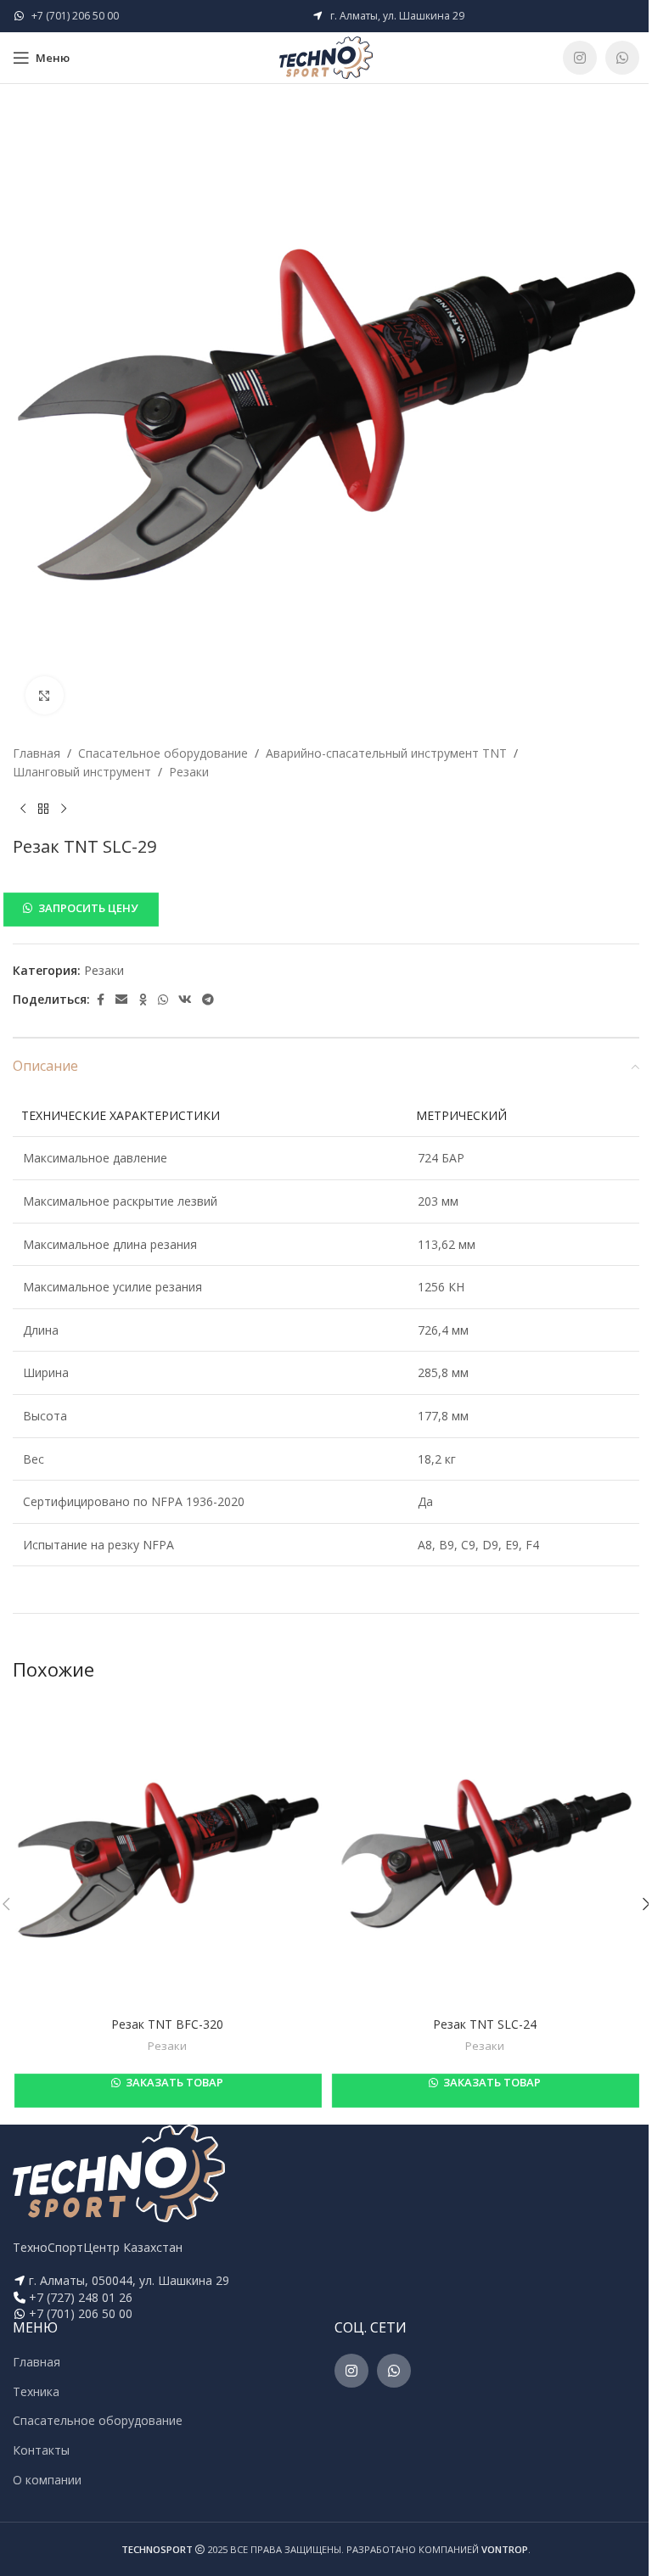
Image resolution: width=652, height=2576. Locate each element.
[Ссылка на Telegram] (208, 1000)
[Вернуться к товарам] (43, 809)
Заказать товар (173, 2082)
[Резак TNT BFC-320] (167, 1854)
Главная (37, 753)
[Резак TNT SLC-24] (485, 1854)
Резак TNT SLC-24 (485, 2024)
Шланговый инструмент (82, 772)
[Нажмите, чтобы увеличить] (45, 695)
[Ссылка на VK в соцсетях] (185, 1000)
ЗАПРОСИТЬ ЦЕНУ (88, 908)
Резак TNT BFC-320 (167, 2024)
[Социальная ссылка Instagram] (580, 58)
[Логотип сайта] (326, 56)
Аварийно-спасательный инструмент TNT (386, 753)
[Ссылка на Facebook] (100, 1000)
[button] (326, 909)
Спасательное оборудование (163, 753)
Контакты (41, 2450)
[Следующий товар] (64, 809)
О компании (47, 2480)
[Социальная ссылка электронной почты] (121, 1000)
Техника (36, 2391)
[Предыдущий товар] (23, 809)
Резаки (189, 772)
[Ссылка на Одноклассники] (143, 1000)
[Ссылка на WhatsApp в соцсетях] (622, 58)
